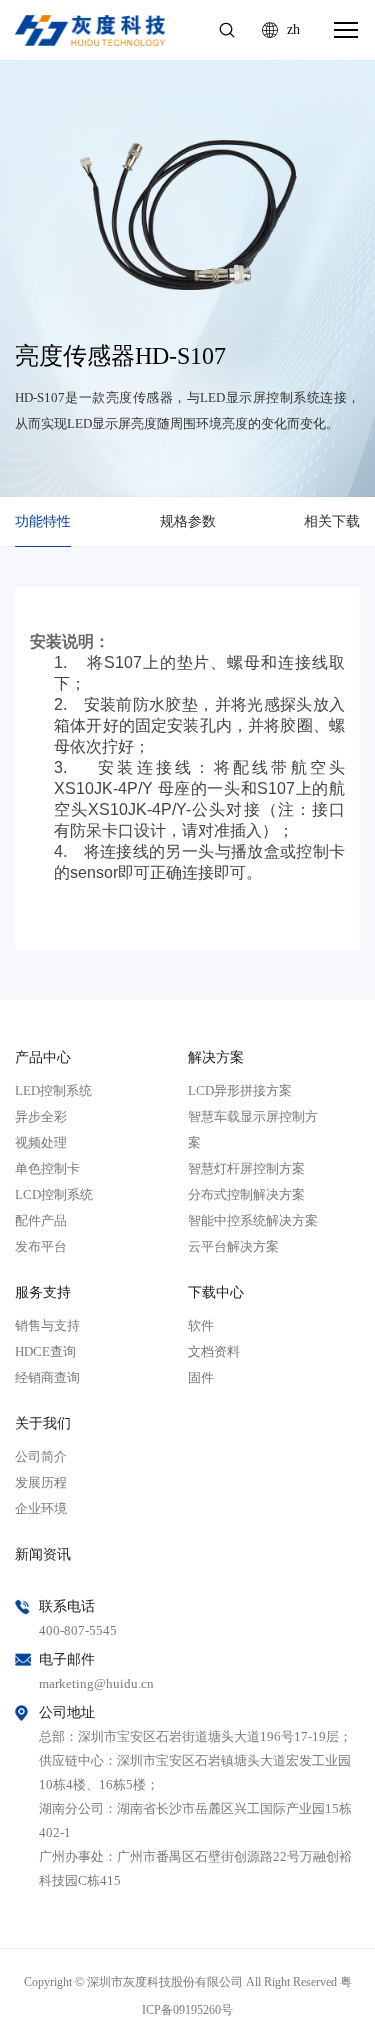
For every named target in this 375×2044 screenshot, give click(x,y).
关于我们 (43, 1423)
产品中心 (43, 1057)
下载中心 (216, 1292)
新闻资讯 (43, 1554)
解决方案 (216, 1057)
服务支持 (43, 1292)
